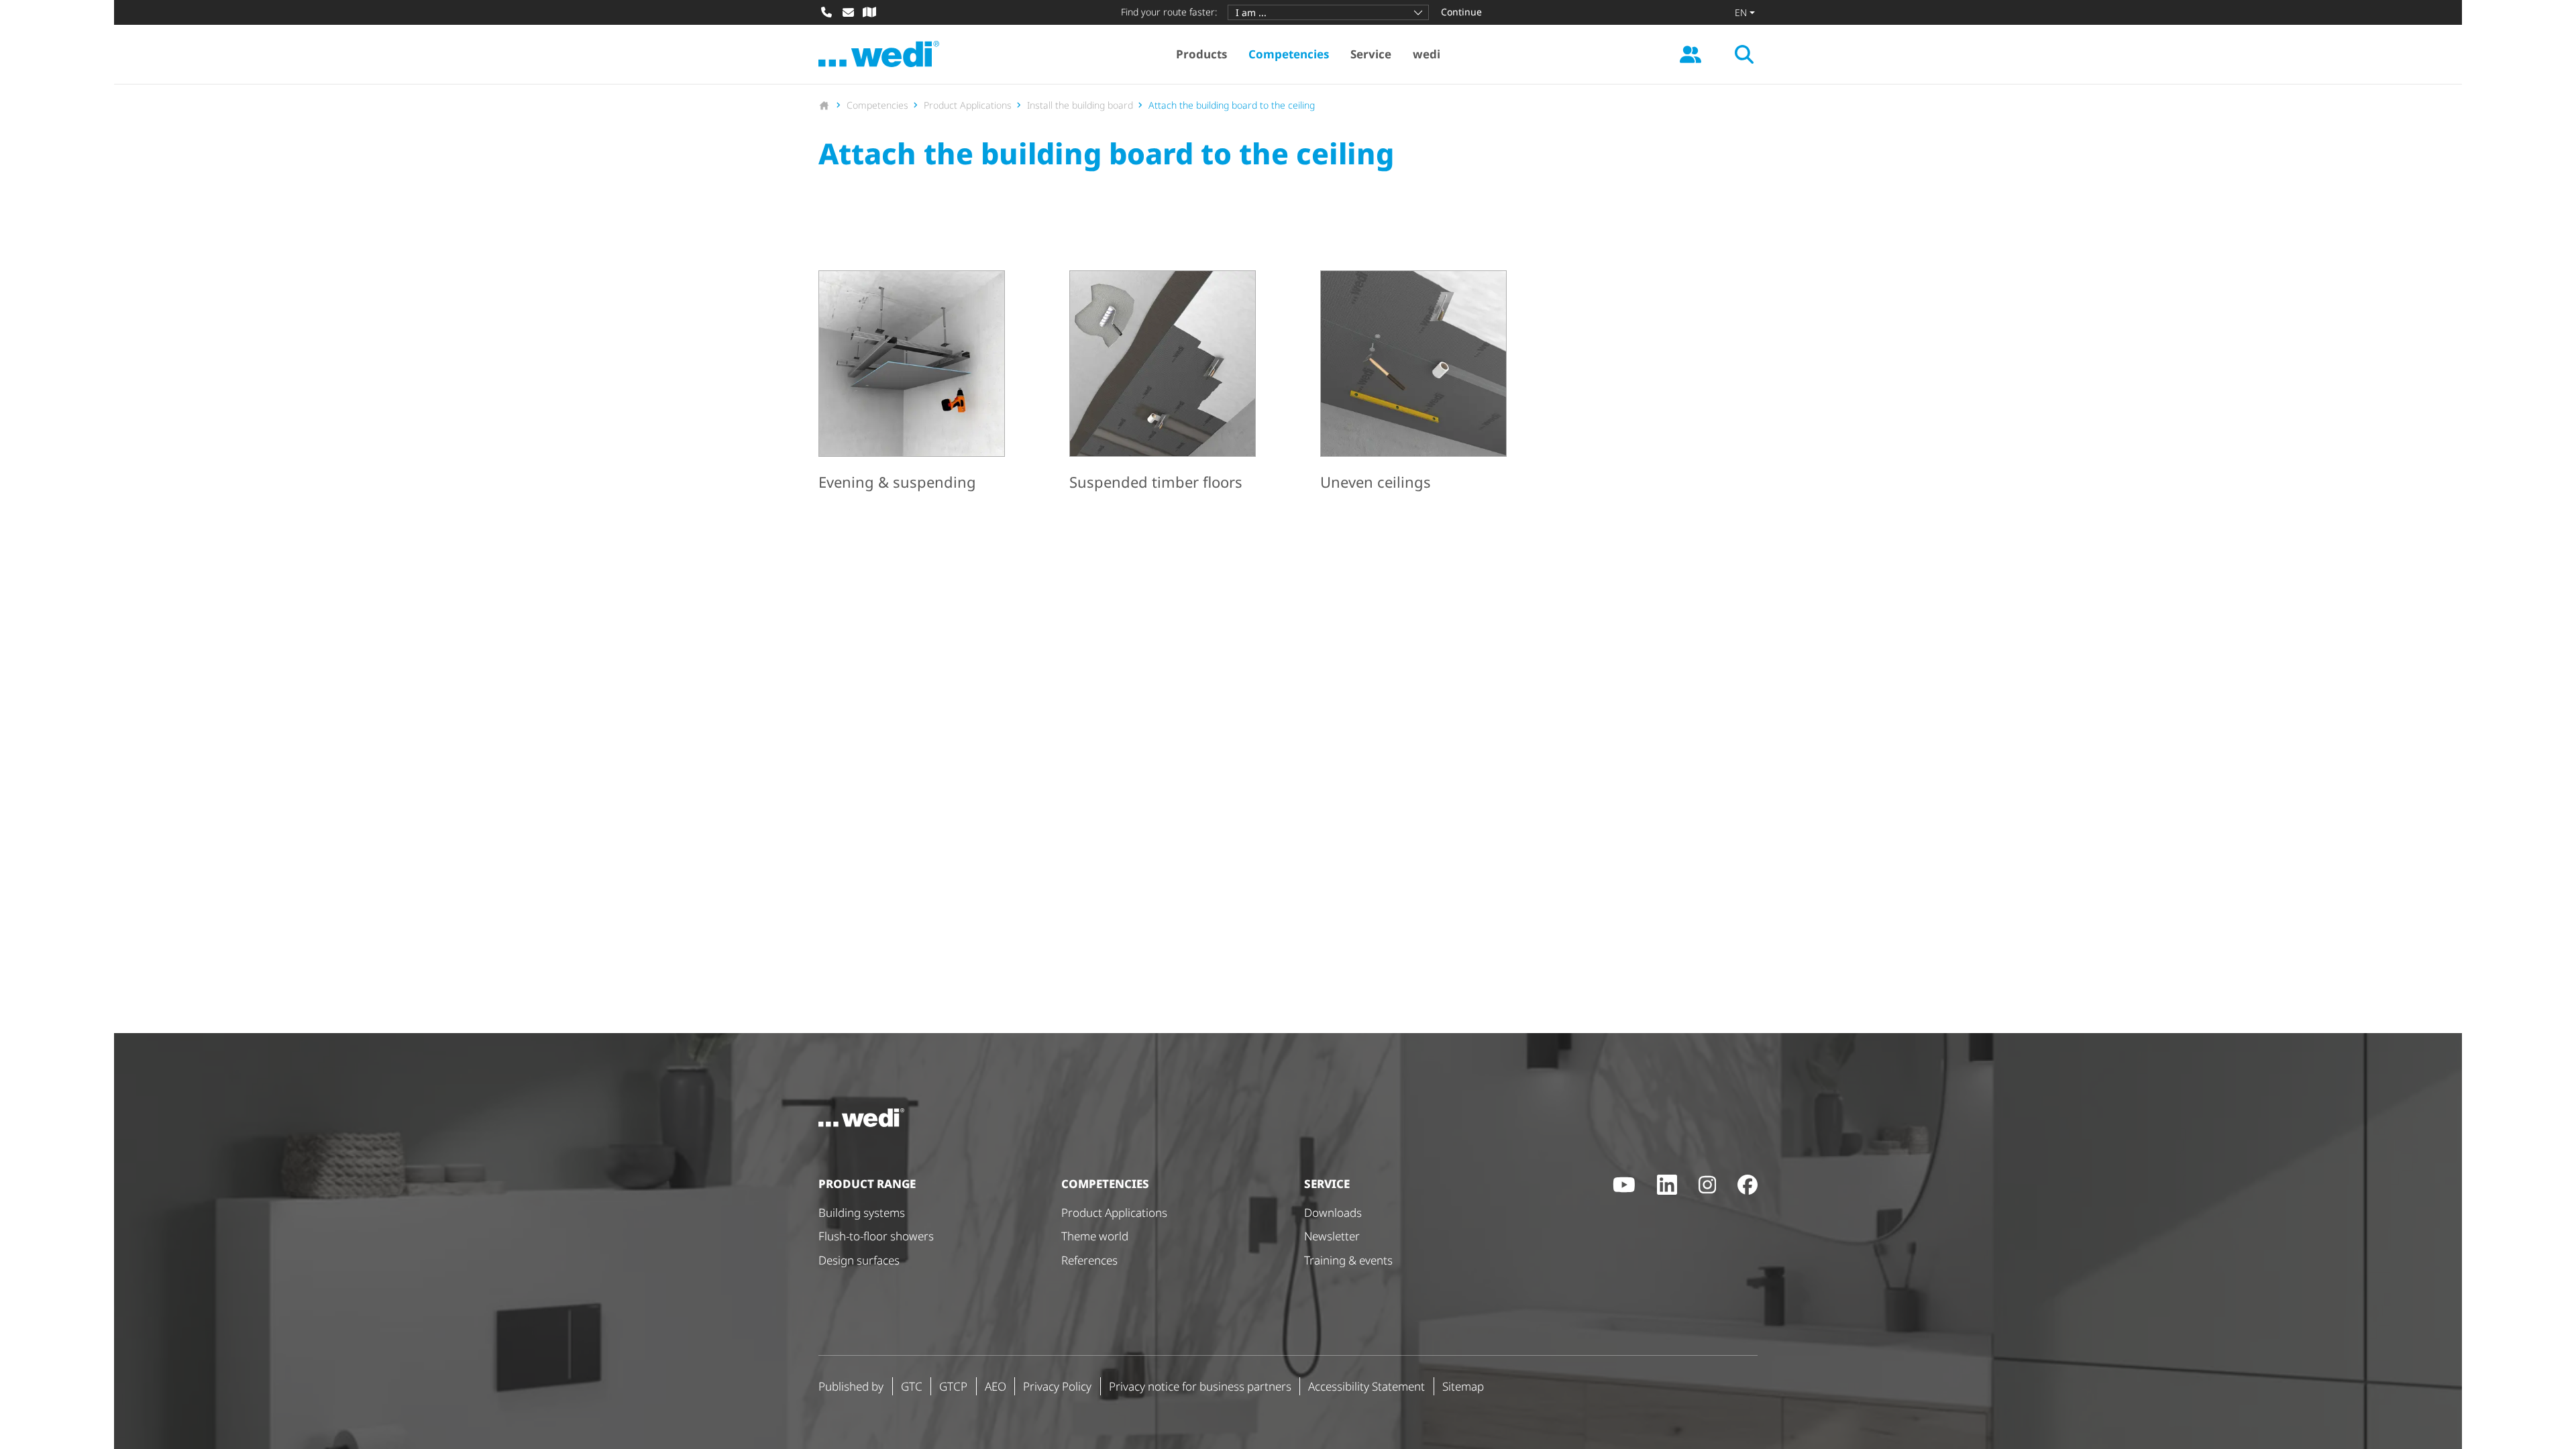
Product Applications (1114, 1213)
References (1089, 1260)
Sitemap (1463, 1386)
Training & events (1348, 1260)
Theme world (1095, 1236)
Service (1371, 54)
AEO (996, 1386)
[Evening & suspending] (912, 383)
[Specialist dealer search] (869, 12)
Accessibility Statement (1366, 1386)
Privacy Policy (1057, 1386)
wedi (1427, 54)
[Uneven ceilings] (1413, 383)
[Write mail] (848, 12)
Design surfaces (859, 1260)
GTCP (953, 1386)
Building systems (862, 1213)
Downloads (1333, 1213)
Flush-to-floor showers (876, 1236)
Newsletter (1332, 1236)
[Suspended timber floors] (1163, 383)
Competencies (1289, 54)
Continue (1461, 12)
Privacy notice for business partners (1200, 1386)
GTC (912, 1386)
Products (1201, 54)
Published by (851, 1386)
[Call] (826, 12)
